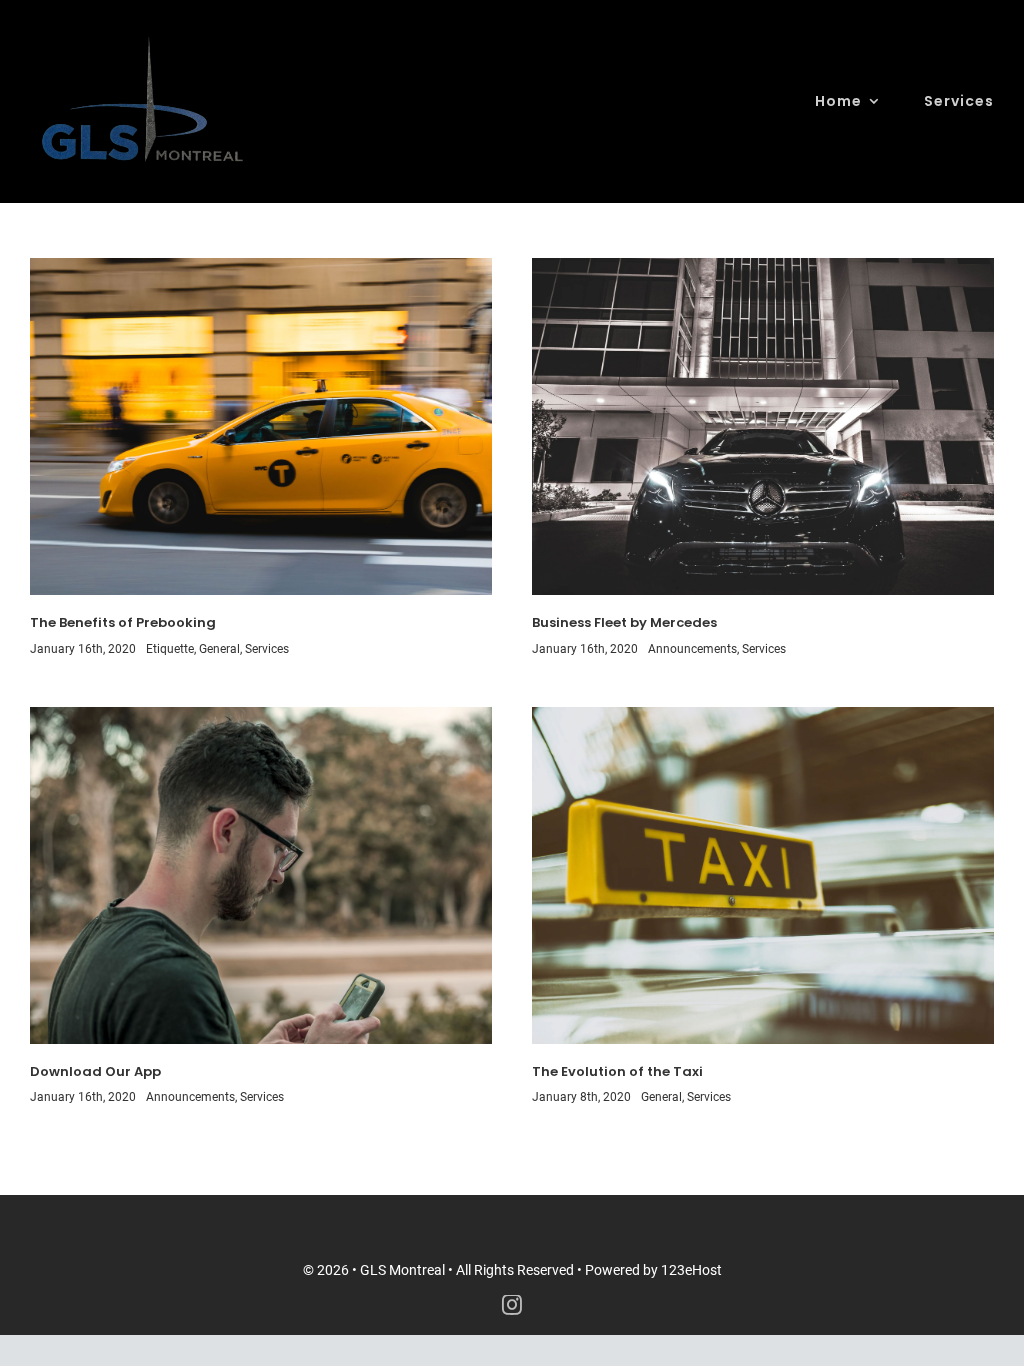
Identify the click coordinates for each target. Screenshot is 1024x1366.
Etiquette (170, 649)
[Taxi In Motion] (261, 265)
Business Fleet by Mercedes (624, 622)
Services (267, 649)
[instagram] (512, 1305)
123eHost (691, 1270)
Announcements (692, 649)
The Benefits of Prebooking (123, 622)
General (219, 649)
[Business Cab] (763, 265)
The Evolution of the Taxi (617, 1071)
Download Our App (95, 1071)
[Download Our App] (261, 714)
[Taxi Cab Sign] (763, 714)
